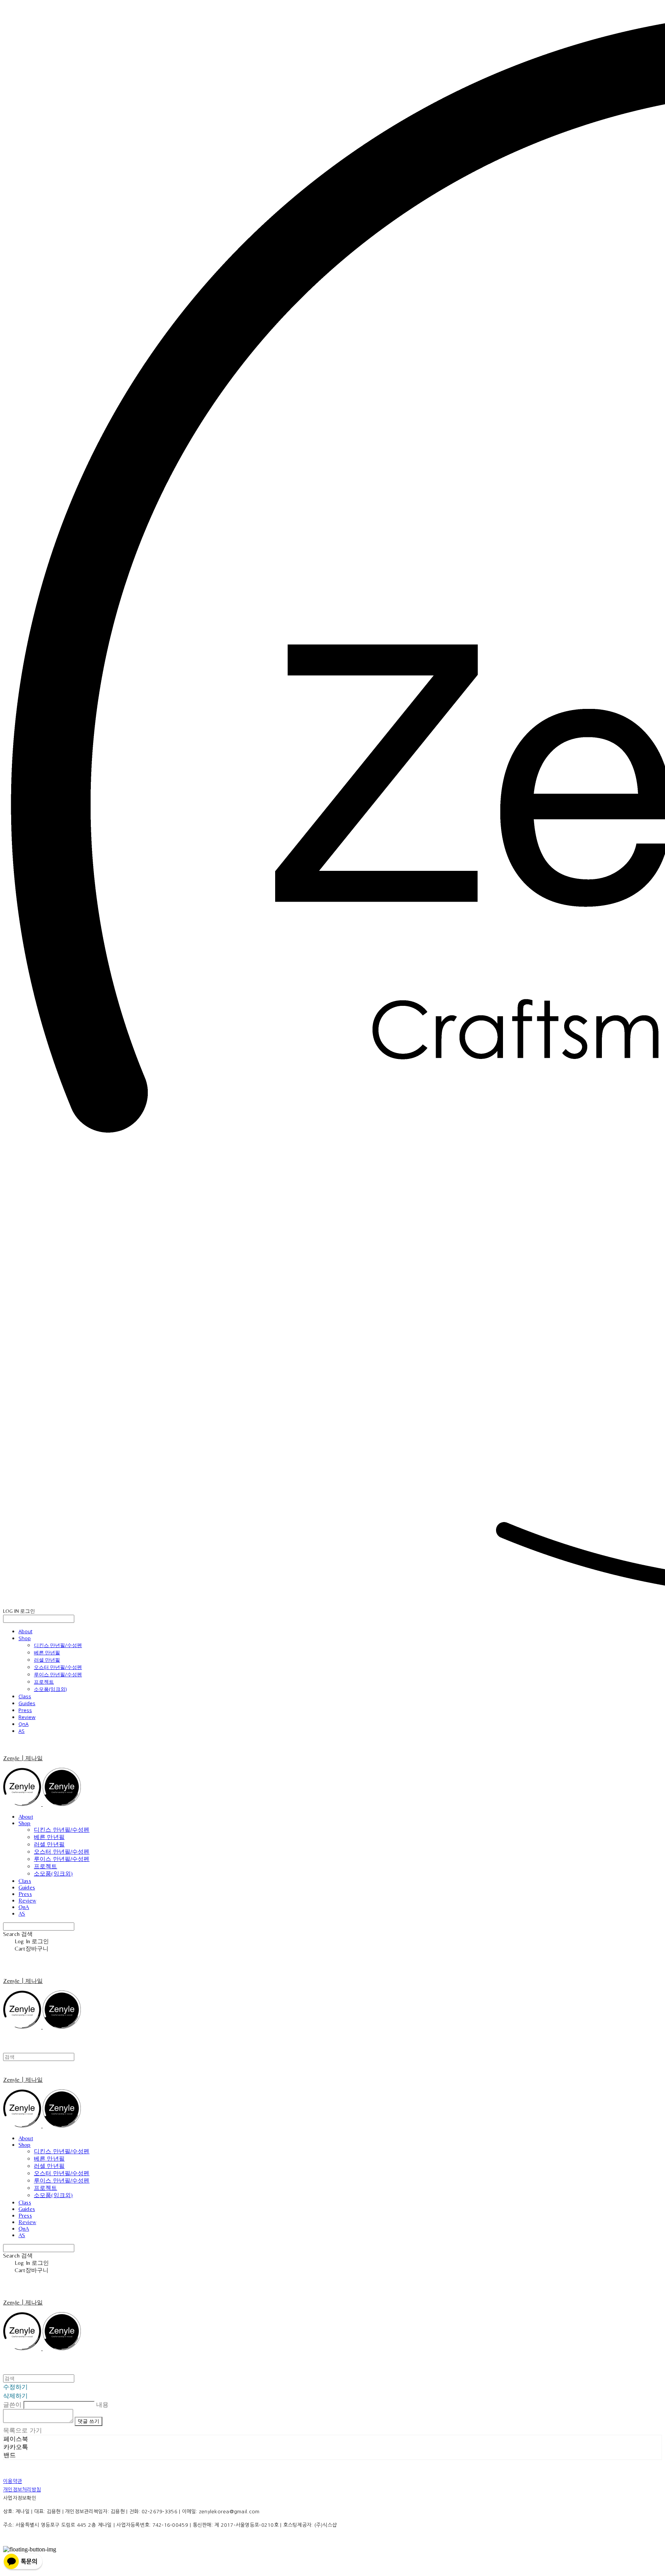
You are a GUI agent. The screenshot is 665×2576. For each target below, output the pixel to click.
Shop (25, 1638)
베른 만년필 (47, 1652)
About (25, 1631)
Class (25, 1696)
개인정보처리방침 (22, 2490)
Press (25, 1710)
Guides (27, 1703)
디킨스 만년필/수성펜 (58, 1645)
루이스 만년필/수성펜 (58, 1674)
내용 (102, 2404)
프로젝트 (44, 1682)
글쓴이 (12, 2404)
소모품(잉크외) (50, 1689)
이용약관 (13, 2481)
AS (22, 1731)
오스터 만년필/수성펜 (58, 1667)
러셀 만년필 (47, 1660)
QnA (23, 1724)
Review (27, 1717)
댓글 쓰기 (89, 2421)
